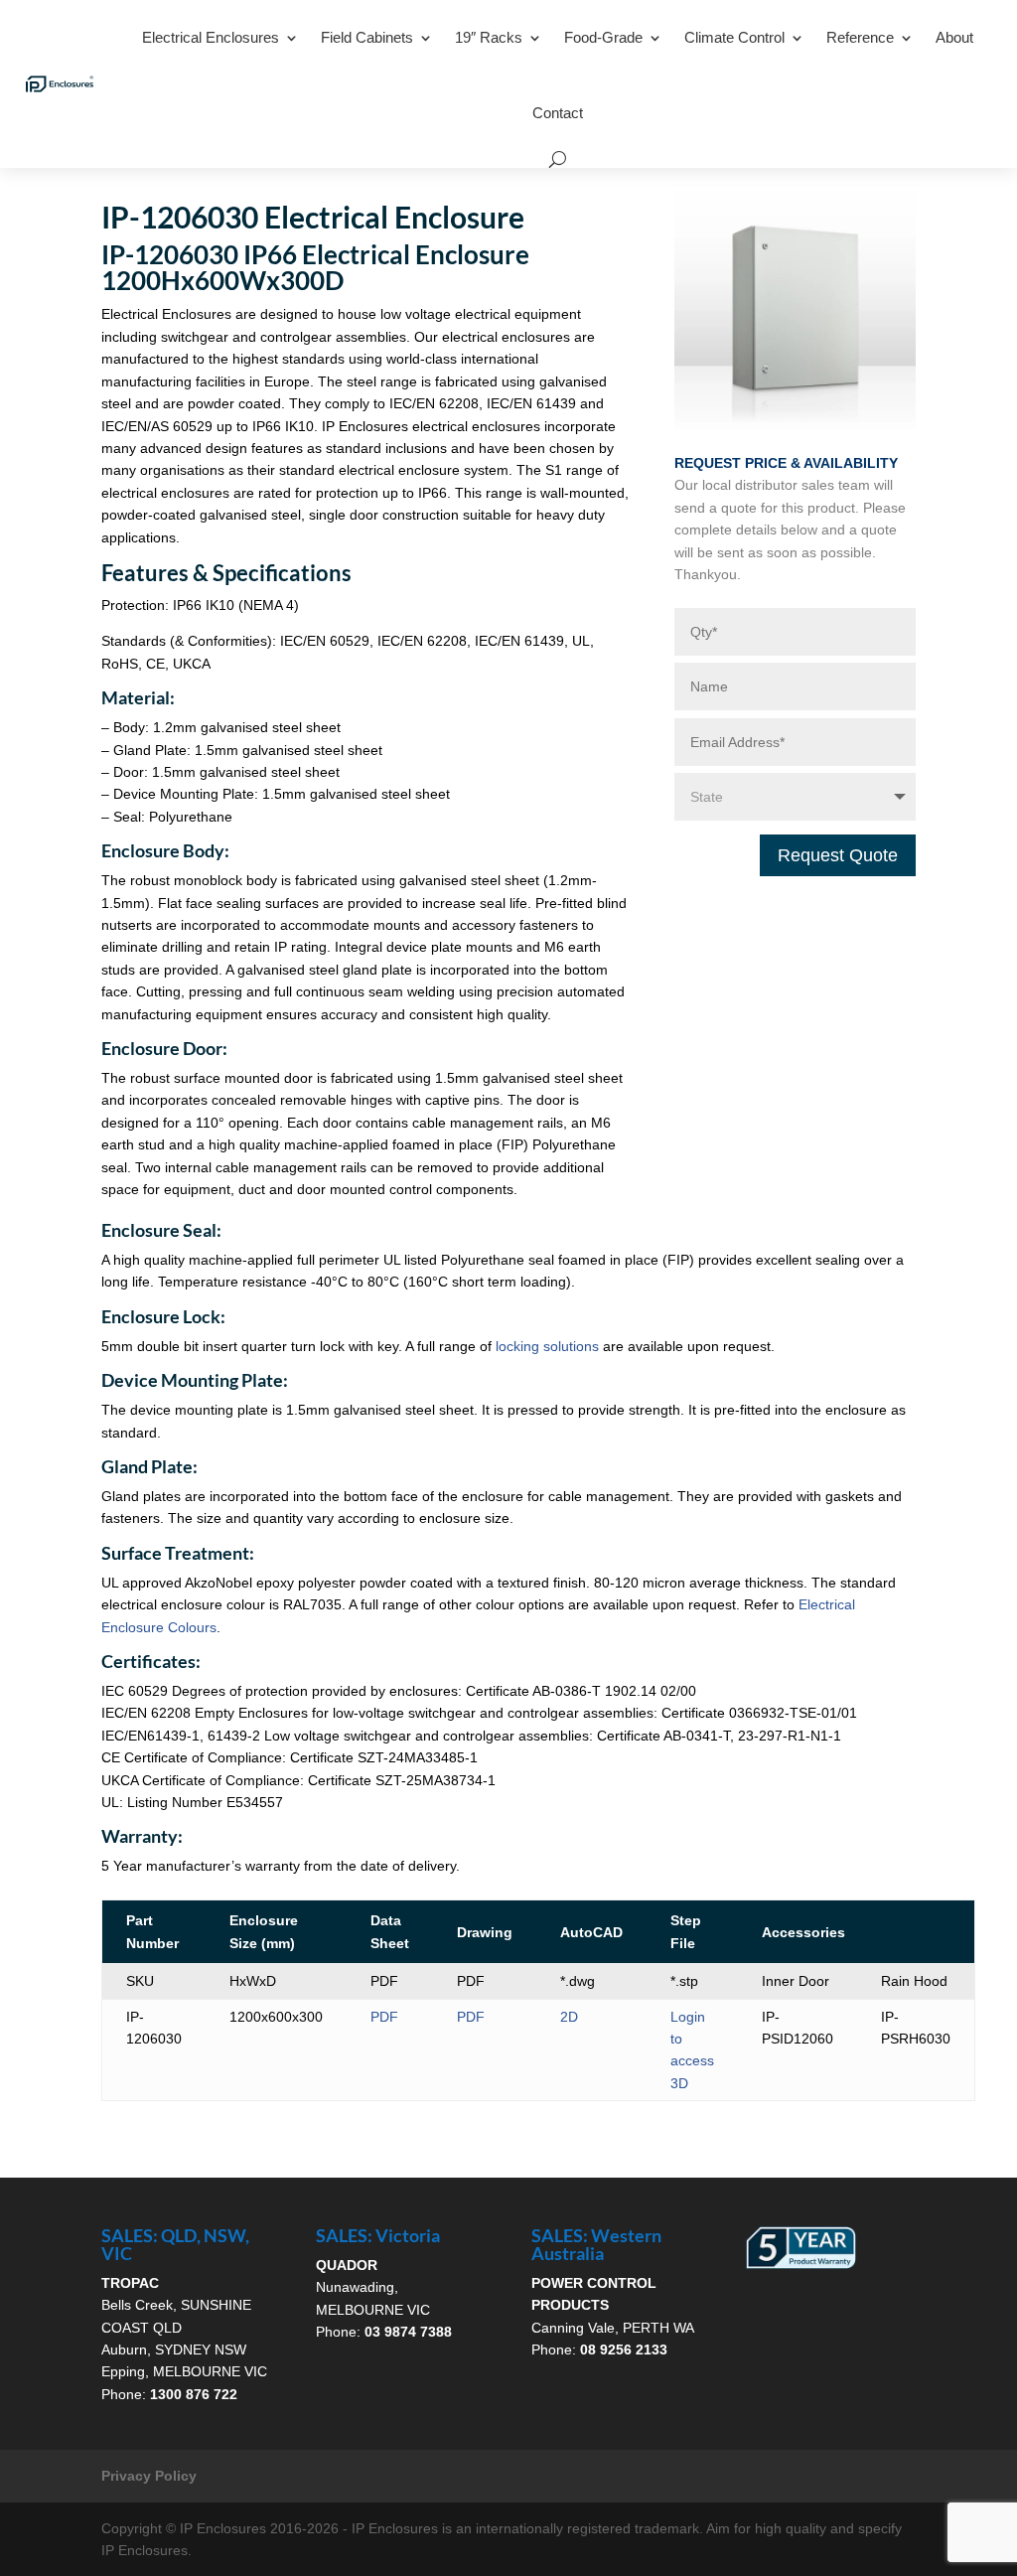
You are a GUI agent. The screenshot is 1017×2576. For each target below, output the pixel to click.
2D (569, 2017)
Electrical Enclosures (211, 37)
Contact (558, 113)
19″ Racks (489, 37)
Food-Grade (603, 37)
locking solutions (547, 1346)
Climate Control (734, 37)
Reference (860, 37)
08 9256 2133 (624, 2349)
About (954, 37)
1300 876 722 (194, 2394)
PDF (384, 2017)
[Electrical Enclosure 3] (795, 424)
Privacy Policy (149, 2476)
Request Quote (838, 855)
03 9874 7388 (408, 2332)
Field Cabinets (367, 37)
